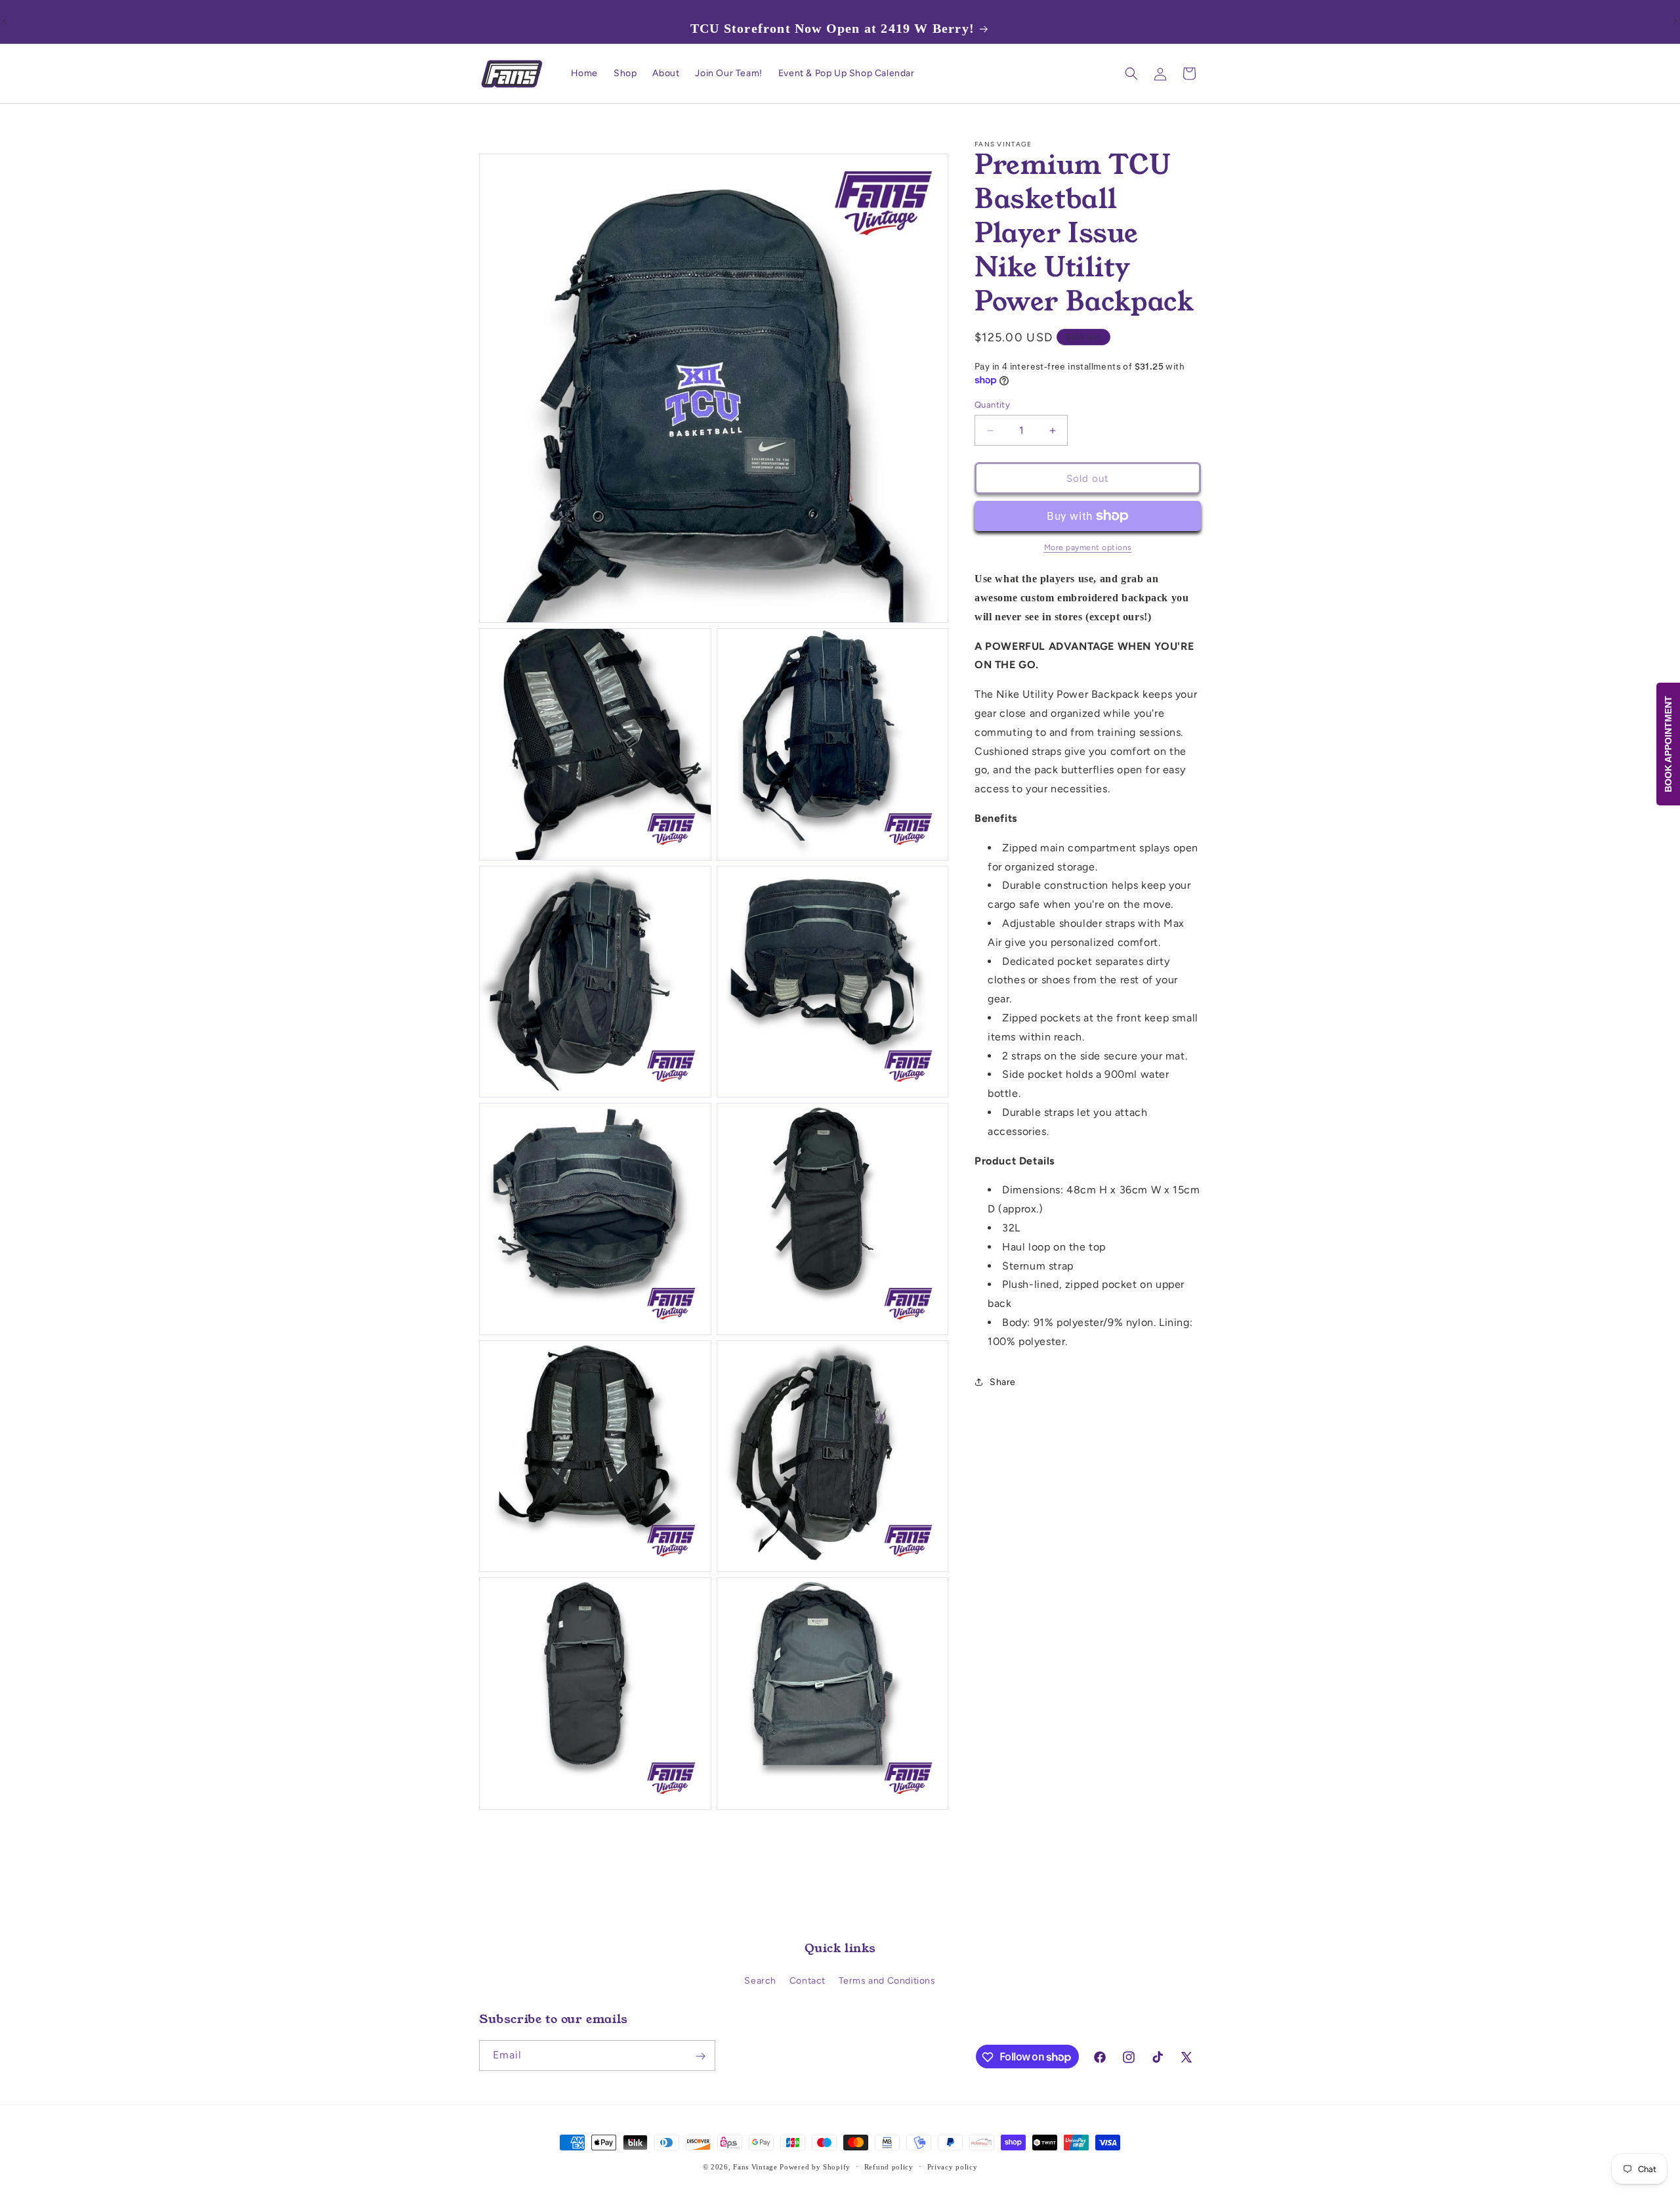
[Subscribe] (700, 2056)
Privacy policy (953, 2166)
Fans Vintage (755, 2167)
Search (760, 1981)
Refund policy (889, 2166)
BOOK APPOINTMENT (1668, 744)
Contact (808, 1981)
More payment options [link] (1088, 547)
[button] (1131, 74)
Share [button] (1003, 1382)
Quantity (992, 405)
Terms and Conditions (887, 1981)
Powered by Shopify (815, 2167)
